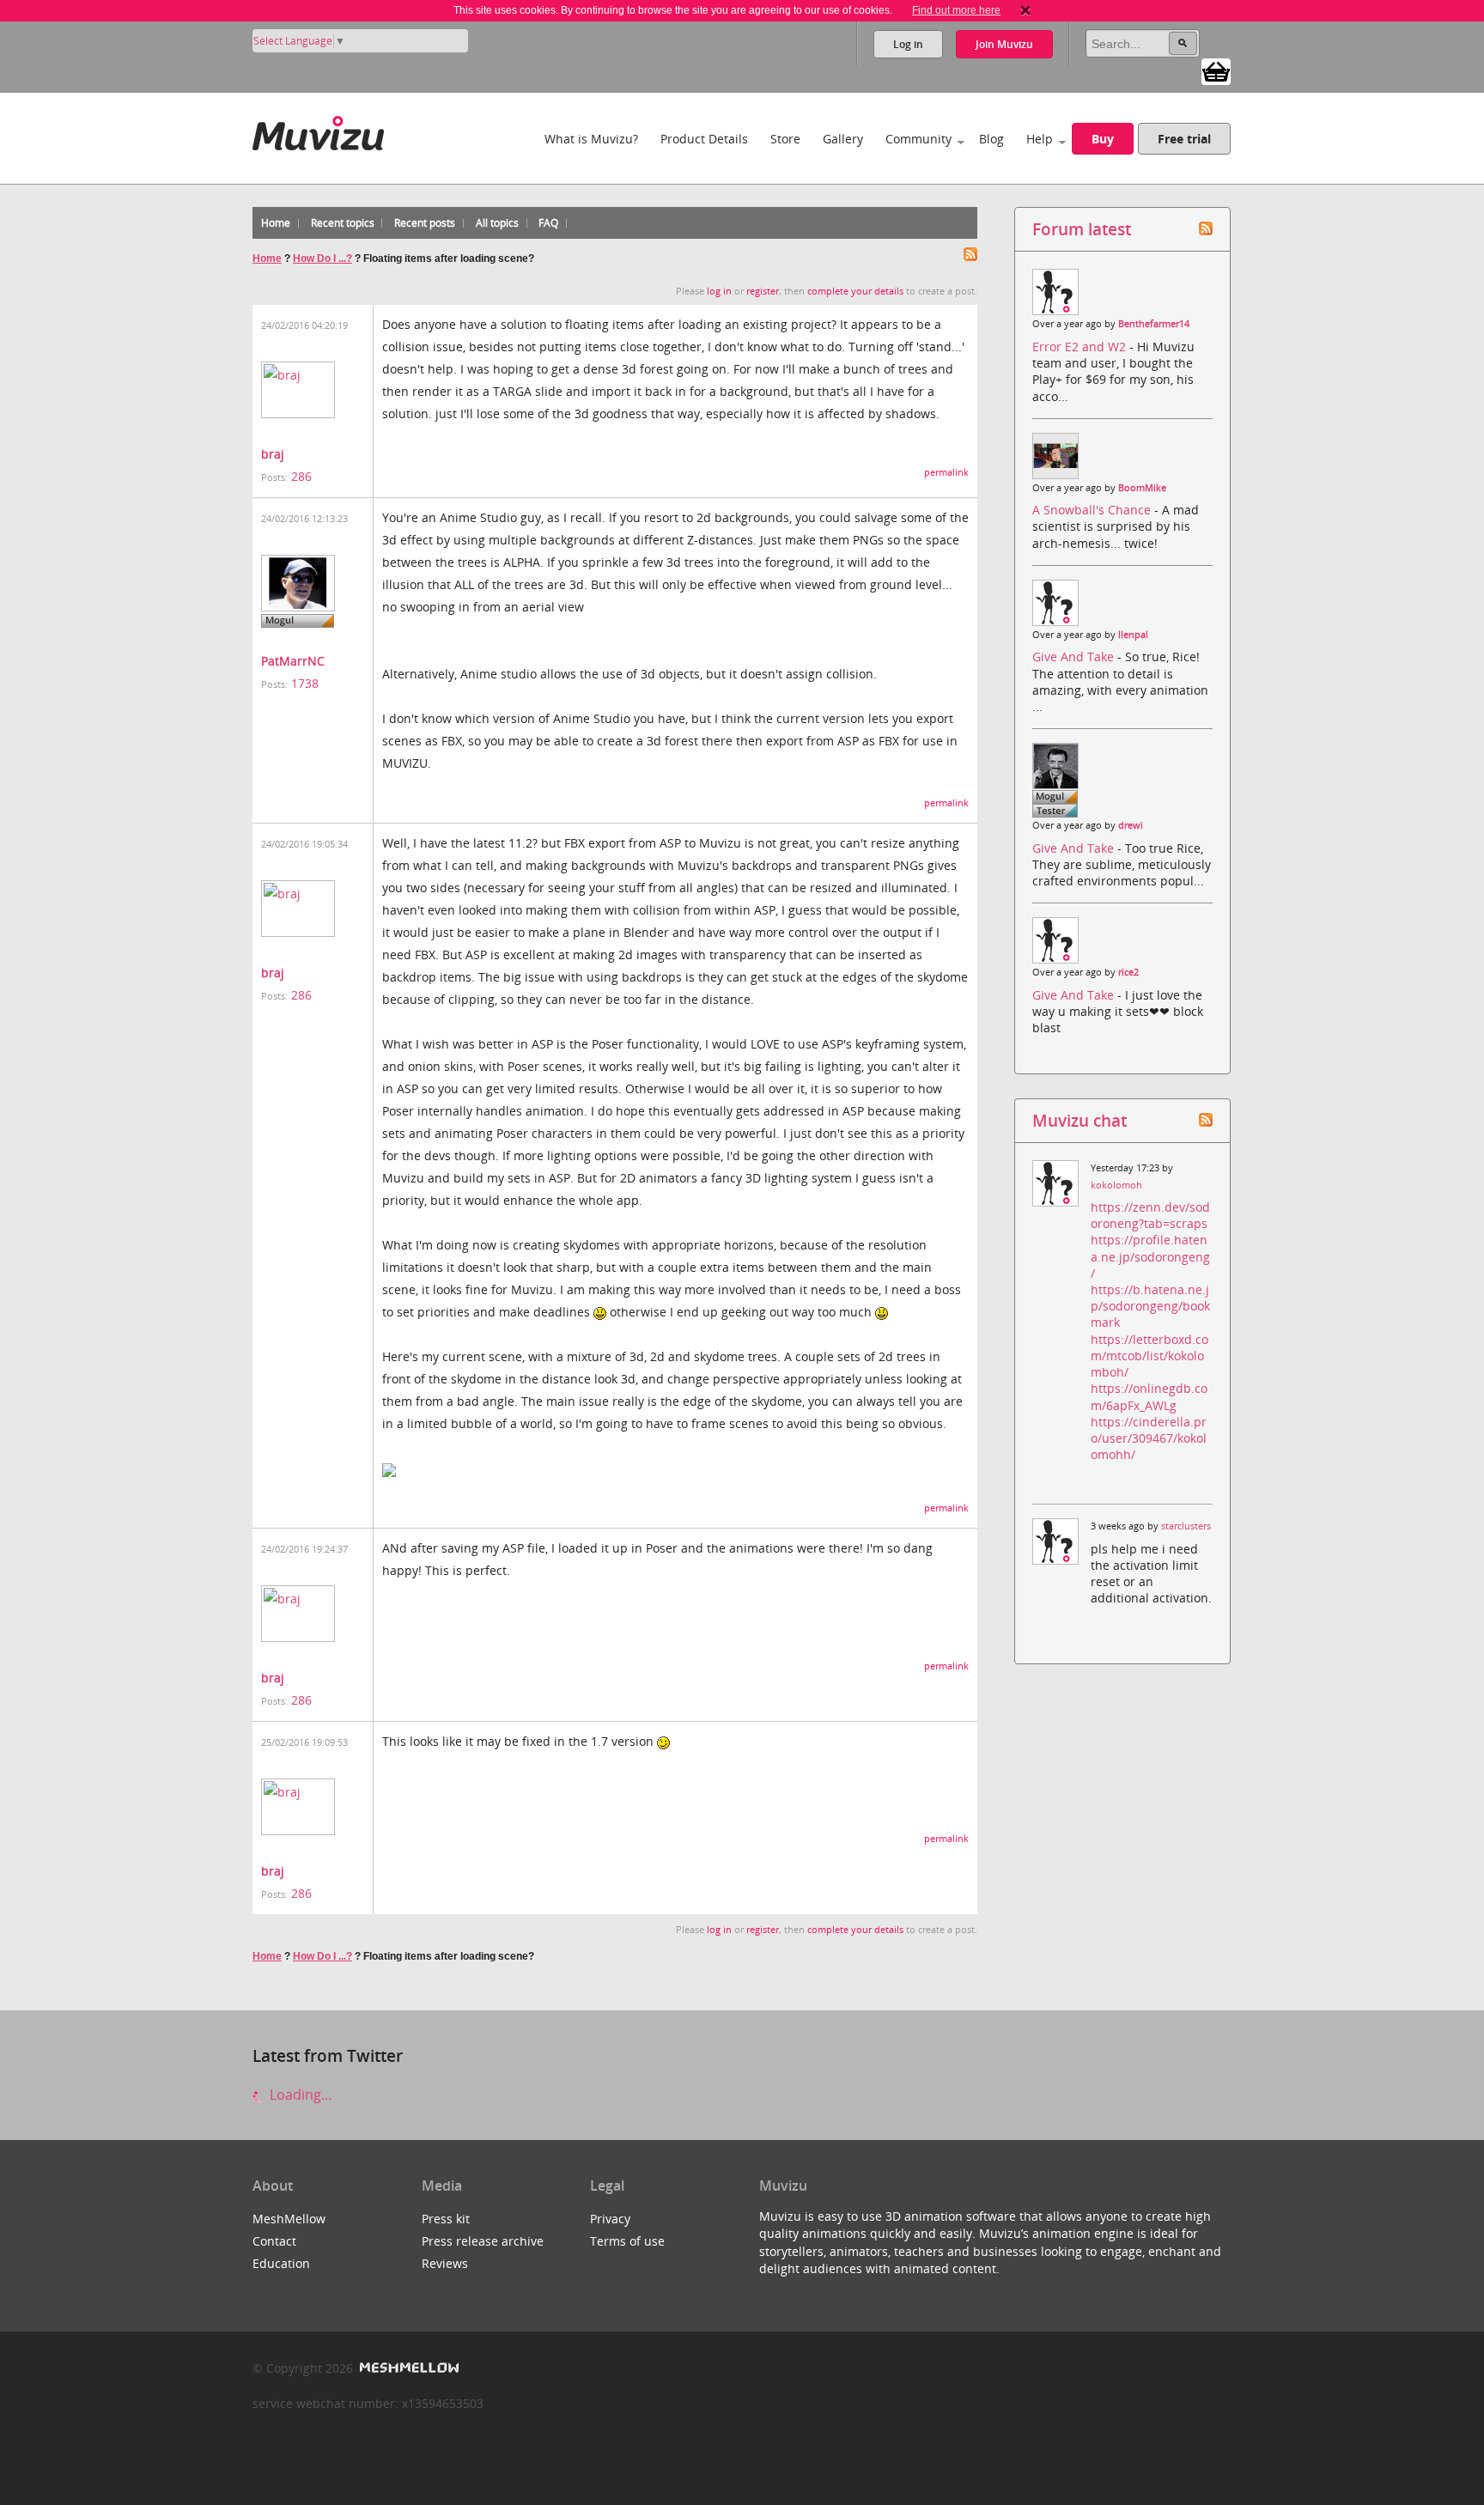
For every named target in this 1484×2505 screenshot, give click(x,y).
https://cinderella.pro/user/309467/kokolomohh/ (1149, 1438)
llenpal (1133, 635)
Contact (274, 2241)
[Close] (1025, 10)
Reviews (445, 2263)
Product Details (704, 139)
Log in (908, 44)
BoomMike (1142, 488)
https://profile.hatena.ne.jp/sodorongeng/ (1150, 1256)
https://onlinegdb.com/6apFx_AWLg (1149, 1396)
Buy (1103, 139)
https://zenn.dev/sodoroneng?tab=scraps (1150, 1215)
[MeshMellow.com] (407, 2368)
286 (301, 476)
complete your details (855, 291)
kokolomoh (1116, 1185)
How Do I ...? (322, 258)
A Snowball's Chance (1093, 510)
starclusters (1186, 1526)
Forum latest (1082, 229)
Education (281, 2263)
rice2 (1128, 972)
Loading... (299, 2095)
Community (918, 139)
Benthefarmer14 (1154, 324)
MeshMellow (289, 2219)
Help (1040, 139)
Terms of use (627, 2241)
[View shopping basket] (1216, 70)
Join (1004, 44)
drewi (1131, 825)
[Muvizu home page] (318, 130)
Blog (991, 139)
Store (785, 139)
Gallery (843, 139)
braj (273, 454)
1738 (305, 683)
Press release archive (483, 2241)
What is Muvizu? (591, 139)
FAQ (548, 223)
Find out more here (956, 10)
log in (719, 291)
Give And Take (1075, 657)
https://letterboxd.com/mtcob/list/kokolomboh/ (1149, 1356)
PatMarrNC (293, 661)
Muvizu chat (1080, 1120)
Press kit (446, 2219)
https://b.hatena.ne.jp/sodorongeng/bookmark (1150, 1306)
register (763, 291)
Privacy (610, 2219)
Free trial (1184, 139)
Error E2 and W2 (1081, 347)
